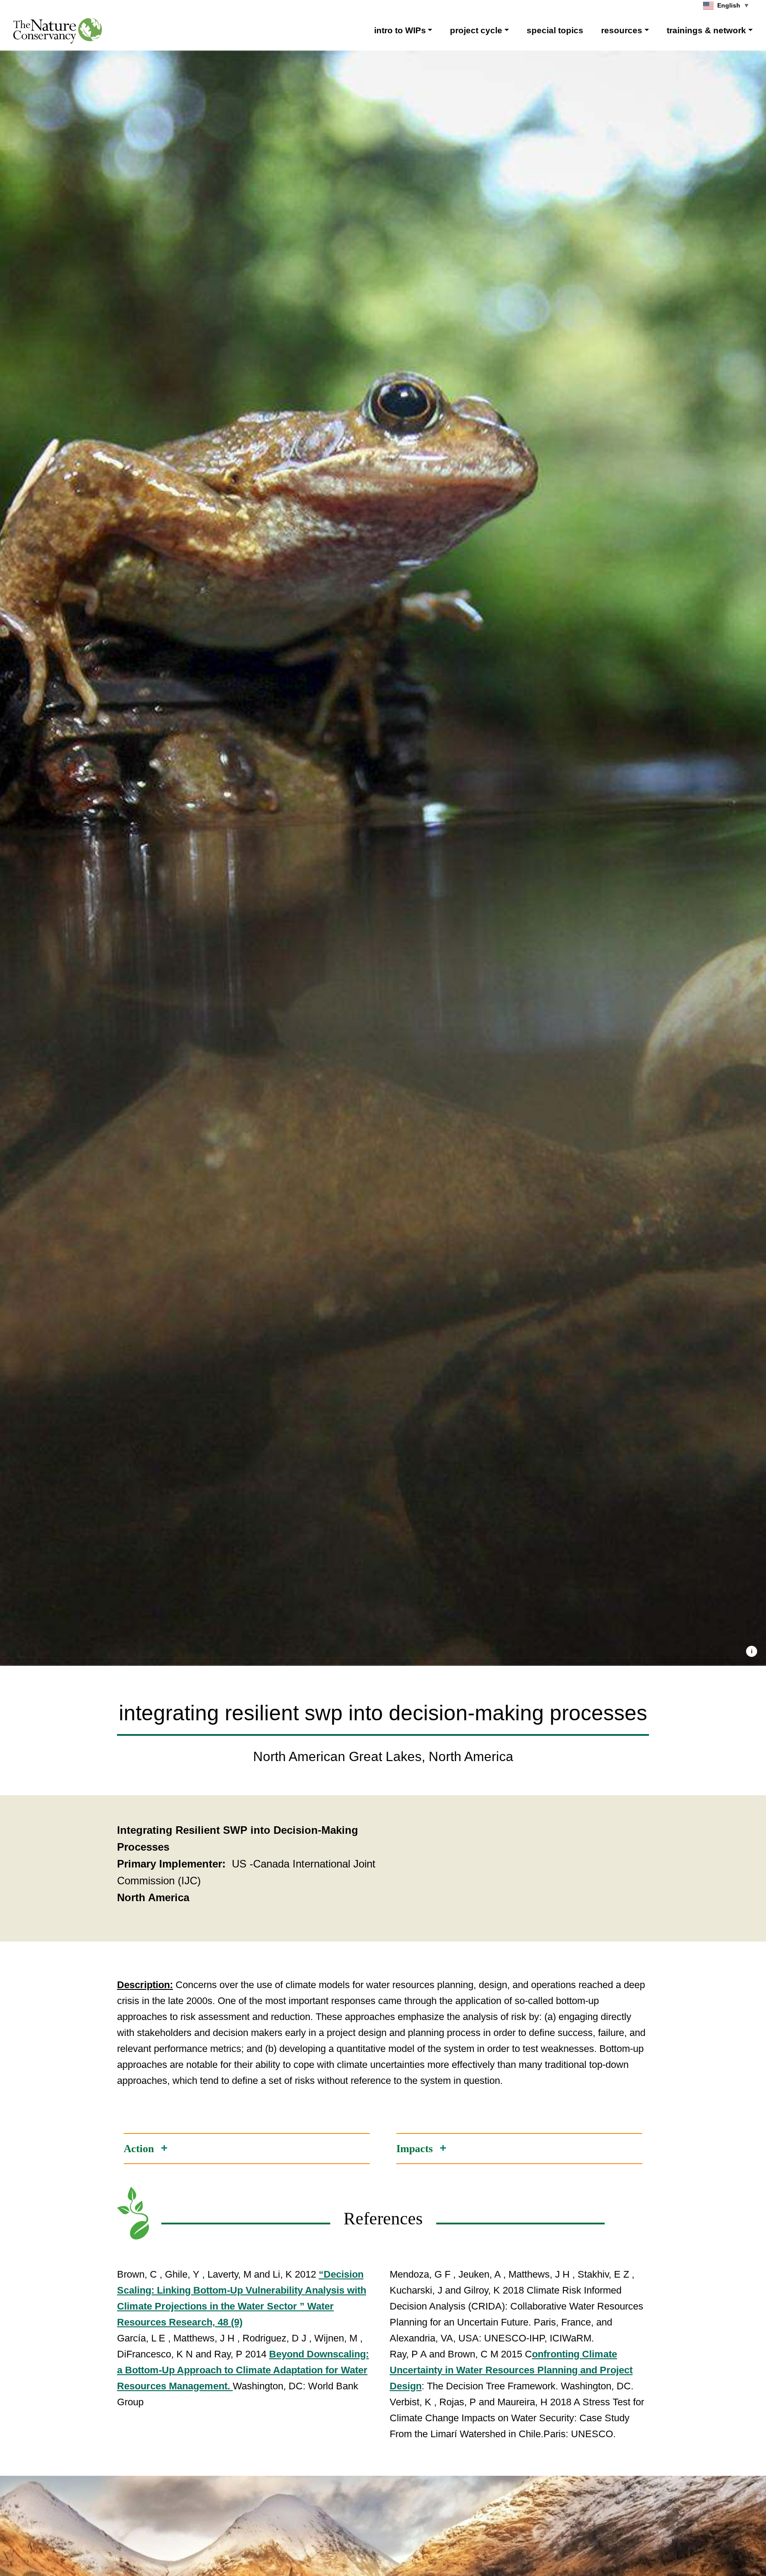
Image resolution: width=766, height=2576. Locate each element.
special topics (555, 30)
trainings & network (706, 30)
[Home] (58, 31)
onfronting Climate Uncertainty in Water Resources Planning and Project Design (511, 2370)
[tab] (247, 2148)
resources (622, 30)
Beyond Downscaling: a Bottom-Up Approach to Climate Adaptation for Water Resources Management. (243, 2370)
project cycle (476, 30)
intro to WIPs (400, 30)
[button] (752, 1651)
